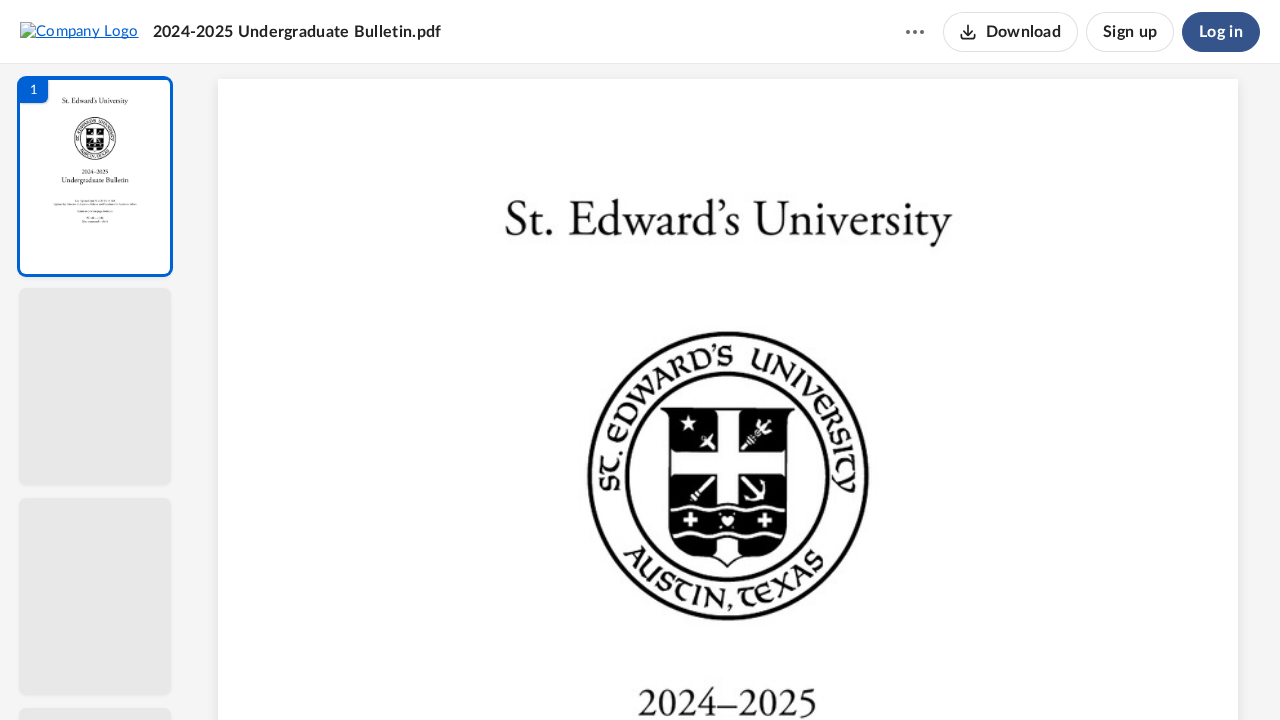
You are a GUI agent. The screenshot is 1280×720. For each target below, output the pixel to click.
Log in (1221, 32)
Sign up (1130, 32)
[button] (95, 176)
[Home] (79, 31)
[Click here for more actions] (915, 32)
